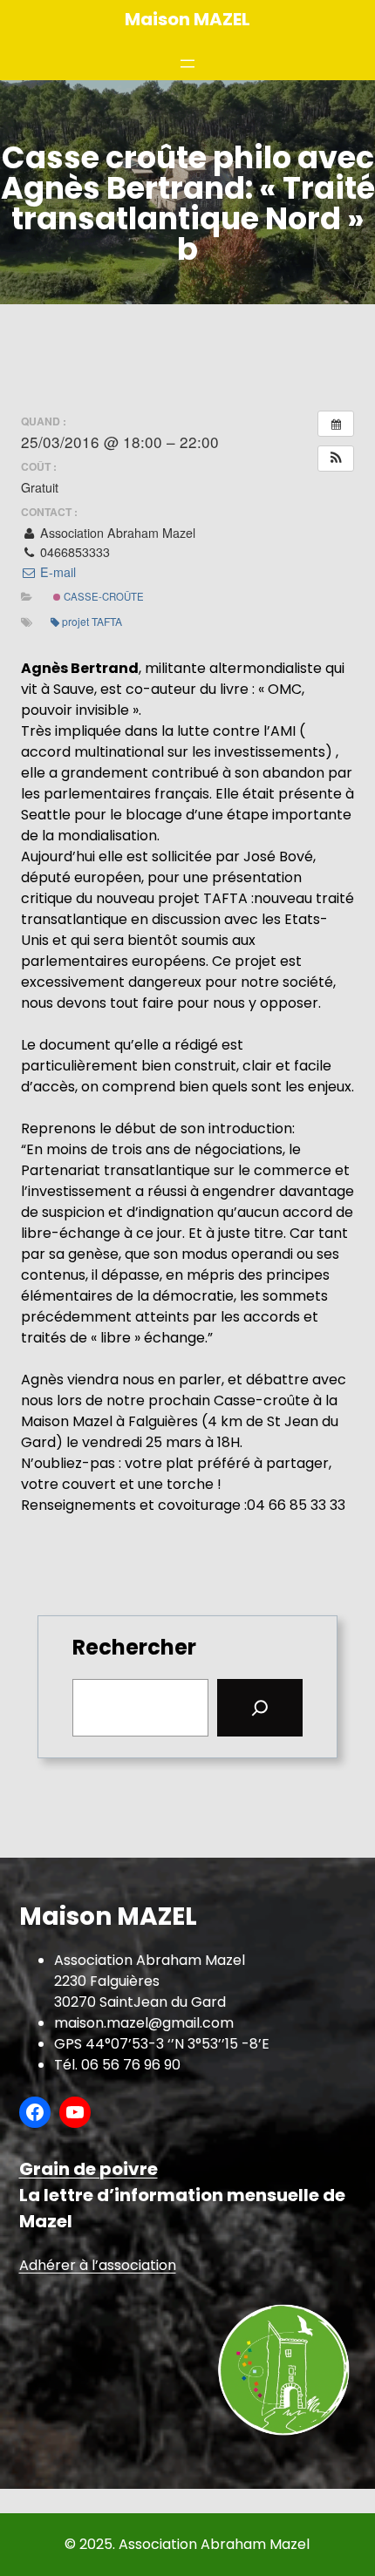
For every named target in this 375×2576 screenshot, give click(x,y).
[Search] (260, 1708)
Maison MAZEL (187, 19)
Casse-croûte (102, 596)
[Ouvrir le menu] (187, 64)
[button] (336, 459)
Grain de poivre (89, 2169)
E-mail (56, 572)
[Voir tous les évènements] (336, 424)
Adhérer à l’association (98, 2265)
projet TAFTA (92, 621)
